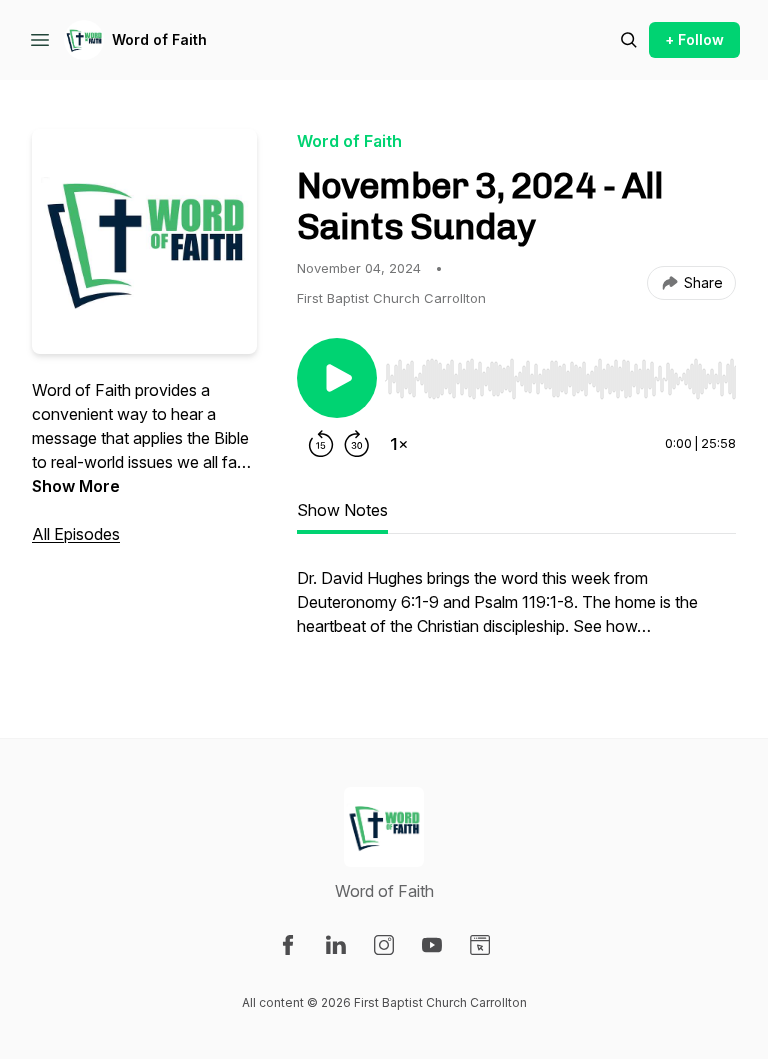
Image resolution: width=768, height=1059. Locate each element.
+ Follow (694, 39)
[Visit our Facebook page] (288, 945)
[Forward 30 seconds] (357, 444)
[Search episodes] (629, 40)
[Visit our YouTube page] (432, 945)
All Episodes (76, 534)
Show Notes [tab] (342, 510)
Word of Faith (159, 39)
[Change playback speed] (399, 444)
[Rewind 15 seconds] (321, 444)
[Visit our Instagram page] (384, 945)
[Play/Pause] (337, 378)
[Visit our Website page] (480, 945)
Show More (76, 486)
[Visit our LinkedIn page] (336, 945)
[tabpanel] (516, 612)
